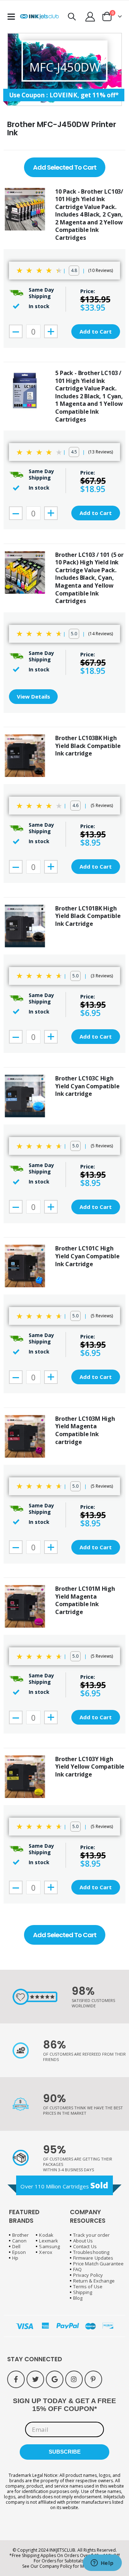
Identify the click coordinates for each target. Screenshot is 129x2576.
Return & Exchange (94, 2281)
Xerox (46, 2252)
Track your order (91, 2235)
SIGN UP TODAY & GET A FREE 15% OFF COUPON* (64, 2405)
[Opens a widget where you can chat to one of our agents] (102, 2563)
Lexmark (48, 2241)
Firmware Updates (93, 2258)
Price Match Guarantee (98, 2264)
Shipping (83, 2292)
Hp (15, 2258)
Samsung (49, 2246)
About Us (83, 2241)
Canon (19, 2241)
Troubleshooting (91, 2252)
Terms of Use (88, 2286)
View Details (34, 696)
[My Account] (90, 17)
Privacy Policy (88, 2275)
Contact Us (85, 2246)
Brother (20, 2235)
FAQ (77, 2269)
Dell (16, 2246)
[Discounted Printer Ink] (39, 17)
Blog (78, 2298)
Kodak (46, 2235)
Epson (19, 2252)
